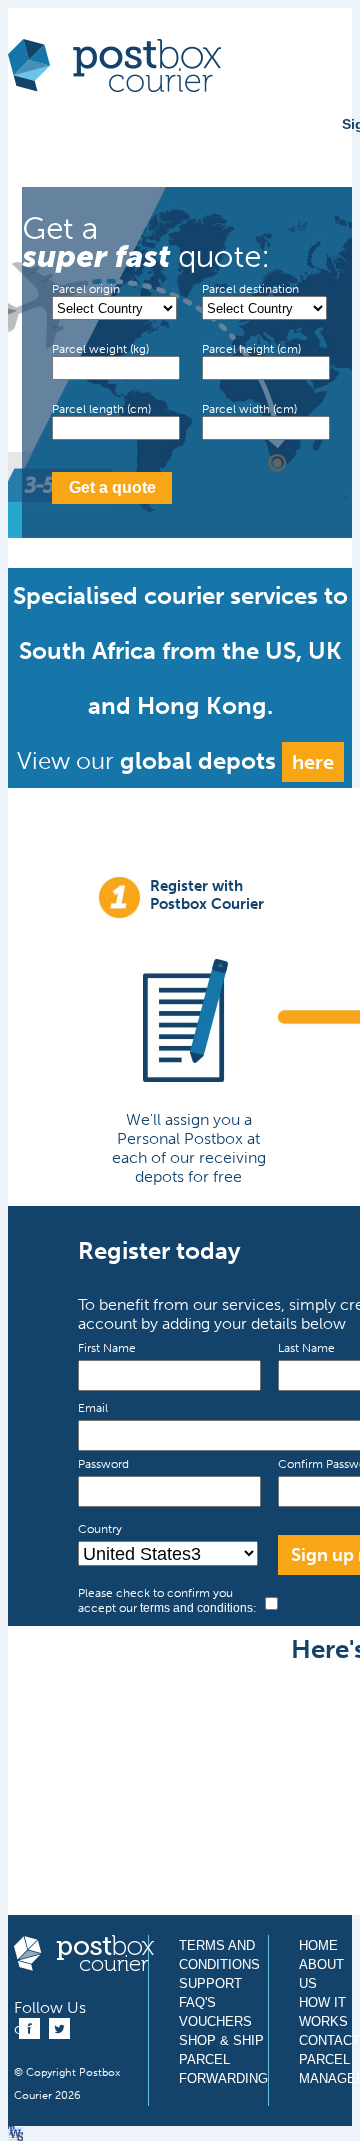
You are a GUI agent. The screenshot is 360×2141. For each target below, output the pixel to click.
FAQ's (197, 2002)
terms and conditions (196, 1608)
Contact (329, 2040)
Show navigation (33, 142)
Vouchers (215, 2021)
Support (210, 1983)
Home (318, 1945)
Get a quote (112, 487)
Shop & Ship (221, 2040)
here (313, 762)
